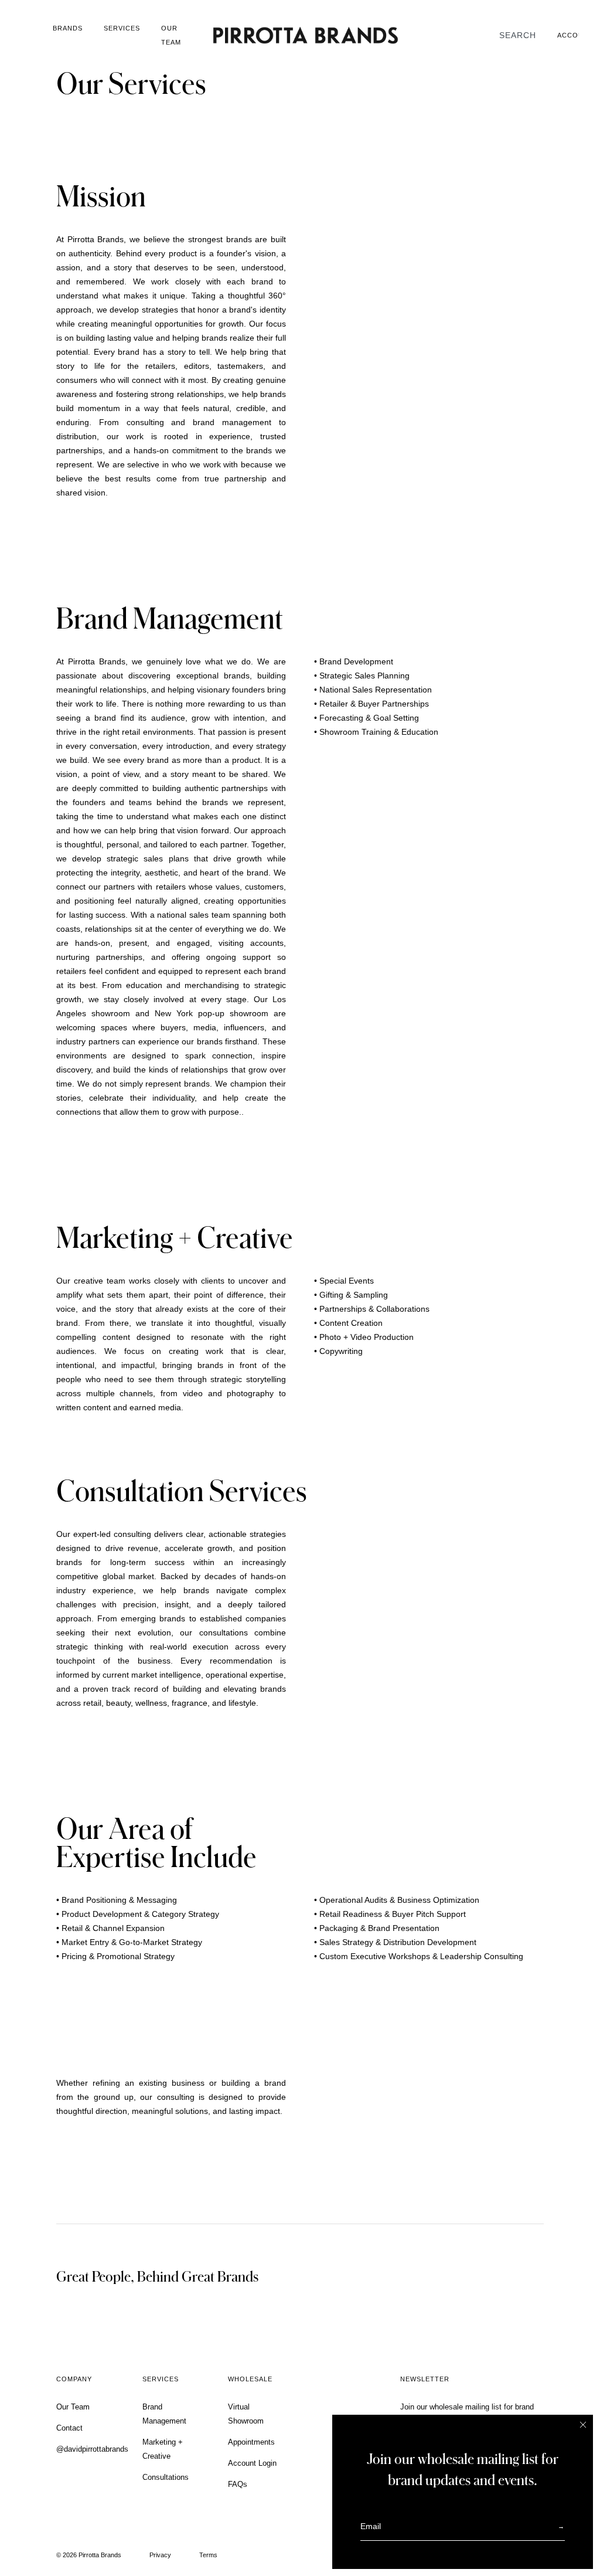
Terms (208, 2555)
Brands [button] (68, 28)
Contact (69, 2428)
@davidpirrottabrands (92, 2449)
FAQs (238, 2484)
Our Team (171, 35)
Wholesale (250, 2379)
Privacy (160, 2555)
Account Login (252, 2463)
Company (74, 2379)
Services (122, 28)
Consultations (166, 2477)
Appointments (251, 2442)
